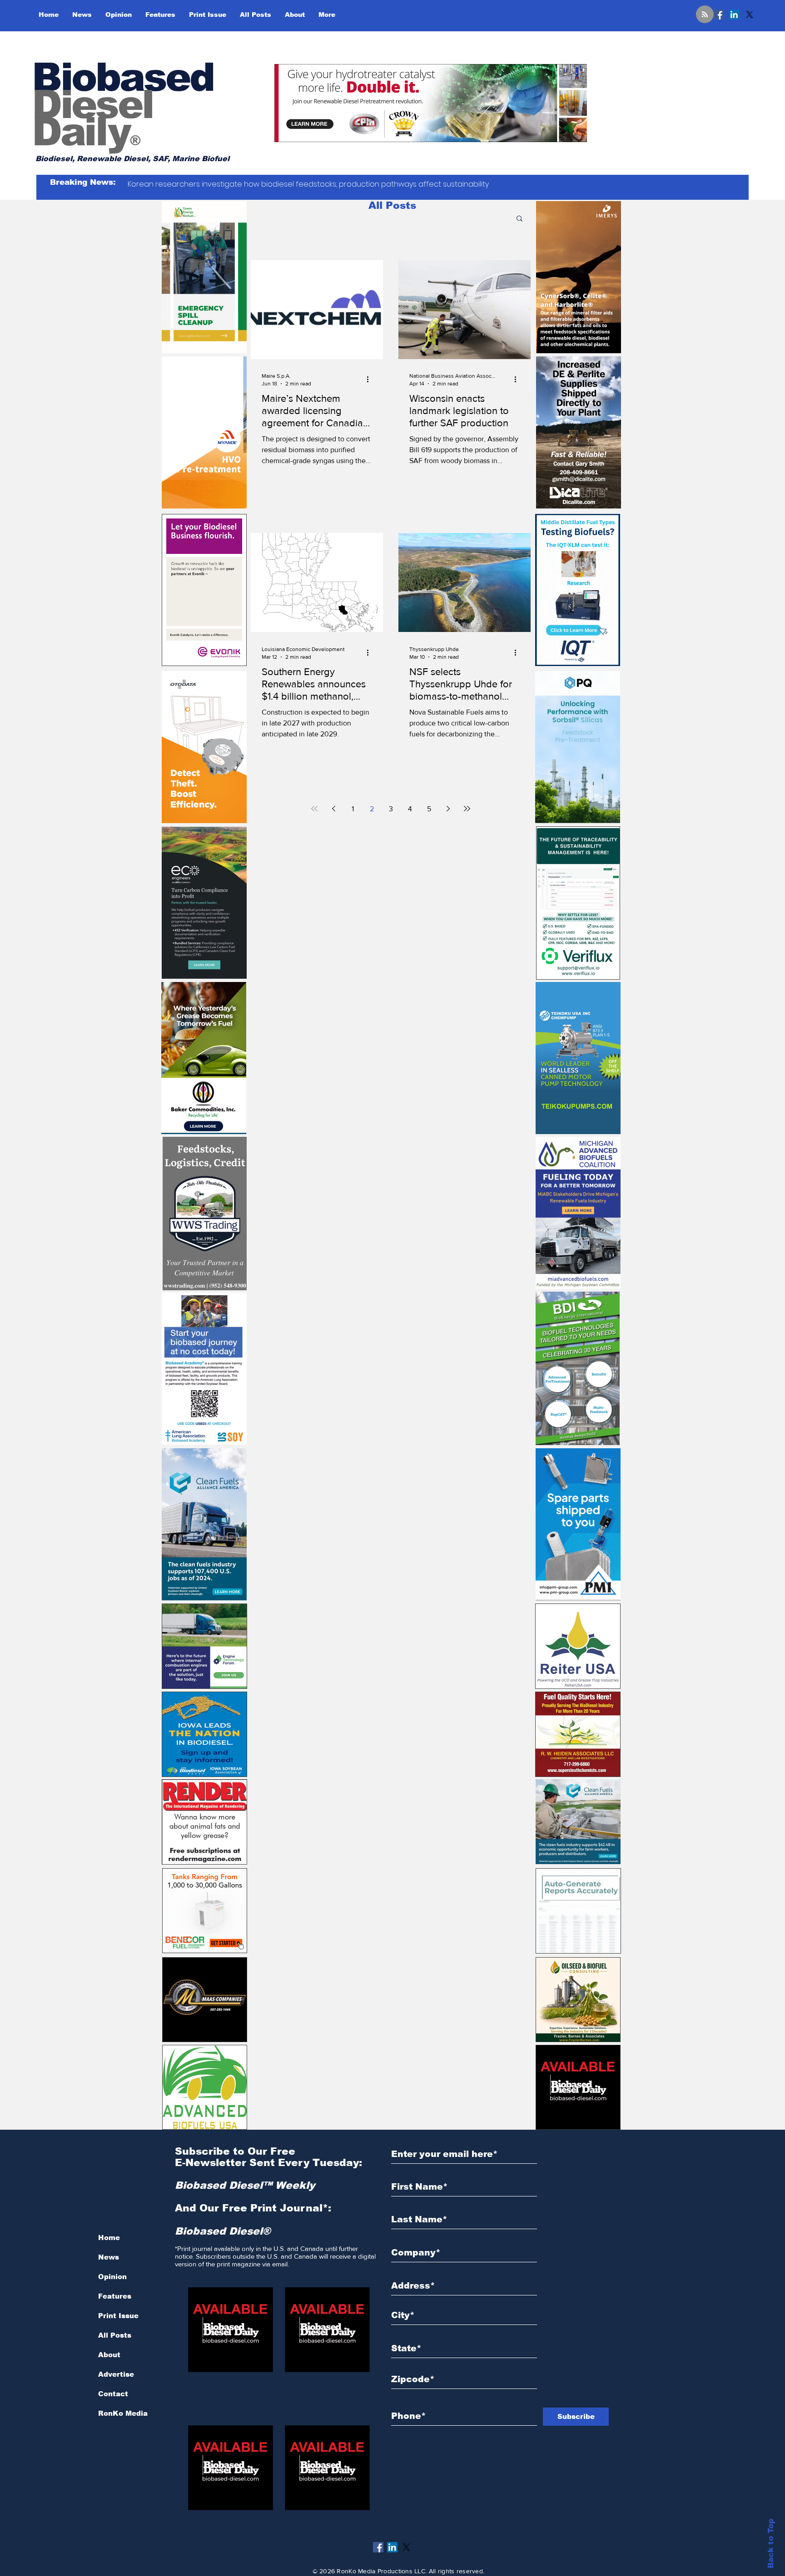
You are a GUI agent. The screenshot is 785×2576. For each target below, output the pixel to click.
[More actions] (371, 379)
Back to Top (771, 2544)
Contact (113, 2394)
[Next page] (448, 809)
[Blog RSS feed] (705, 15)
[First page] (314, 809)
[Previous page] (333, 809)
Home (109, 2238)
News (109, 2257)
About (109, 2355)
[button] (519, 219)
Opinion (112, 2277)
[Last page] (467, 809)
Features (115, 2296)
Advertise (116, 2374)
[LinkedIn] (734, 15)
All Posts (115, 2335)
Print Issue (118, 2316)
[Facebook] (719, 15)
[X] (750, 15)
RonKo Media (123, 2413)
